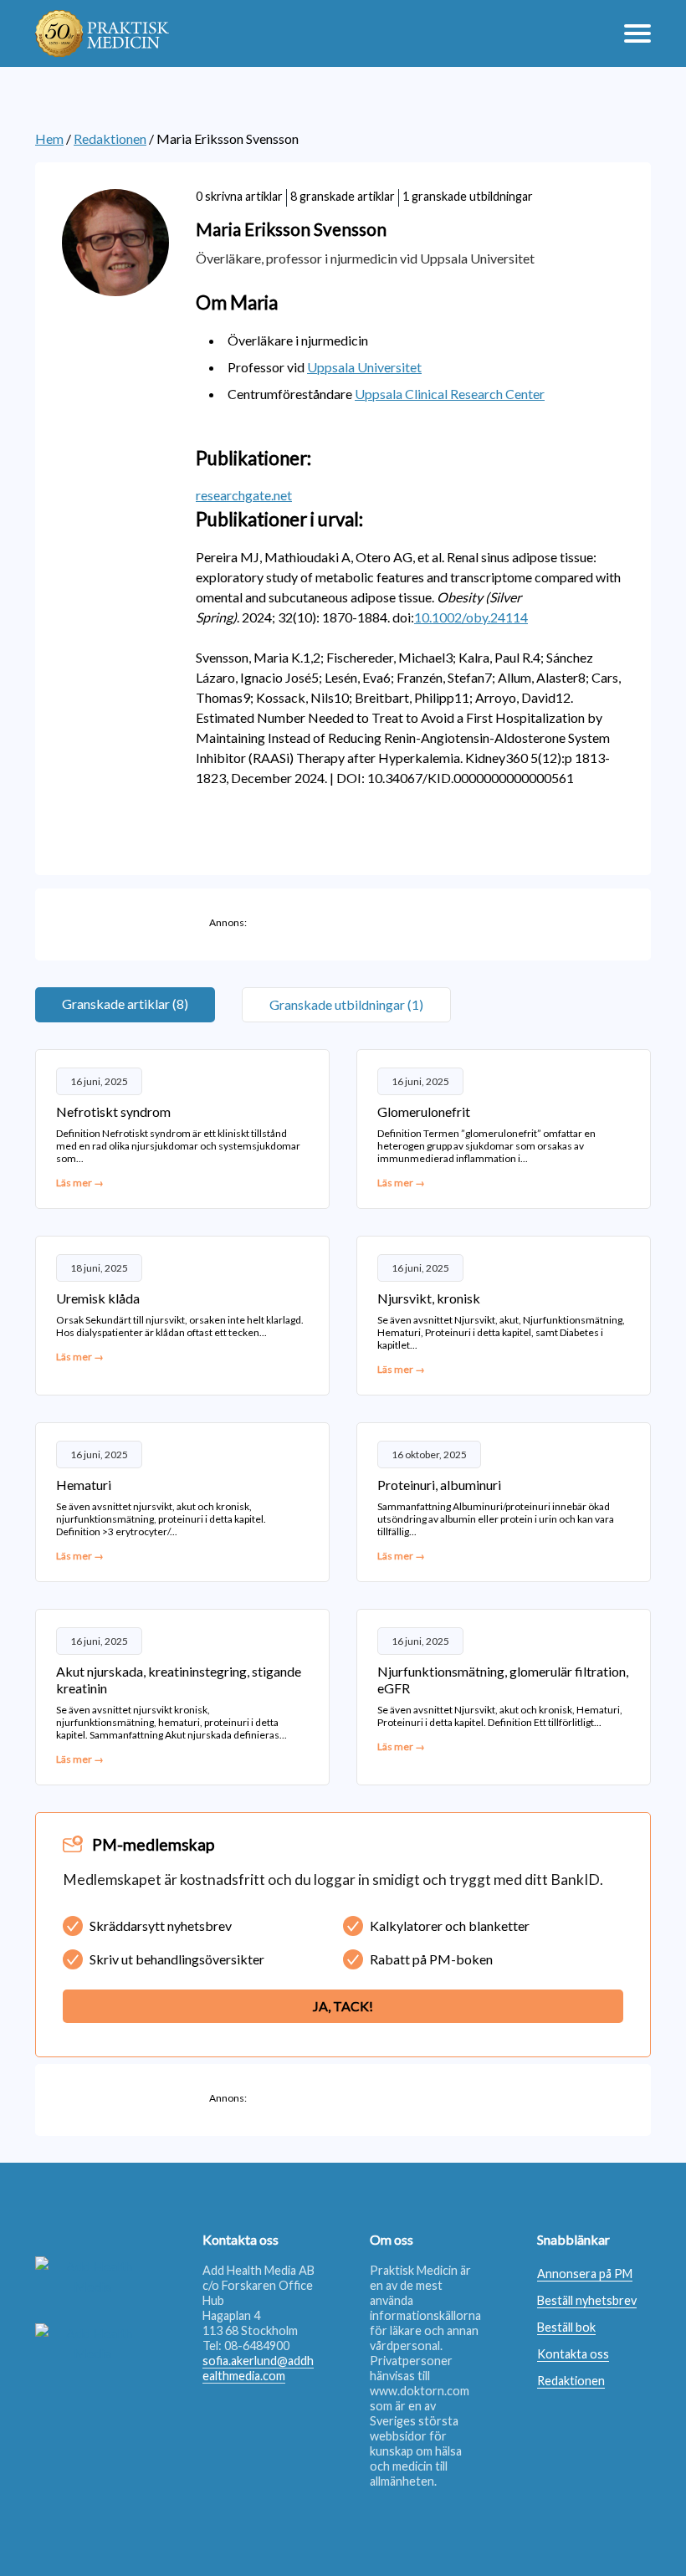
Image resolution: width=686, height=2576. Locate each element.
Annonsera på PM (585, 2274)
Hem (49, 138)
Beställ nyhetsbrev (587, 2300)
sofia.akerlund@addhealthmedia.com (258, 2368)
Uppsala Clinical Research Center (450, 394)
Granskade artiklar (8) (125, 1004)
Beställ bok (566, 2327)
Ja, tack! (343, 2006)
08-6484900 (257, 2346)
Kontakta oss (573, 2354)
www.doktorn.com (420, 2391)
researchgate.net (244, 495)
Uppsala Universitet (364, 367)
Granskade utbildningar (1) (346, 1004)
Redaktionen (110, 138)
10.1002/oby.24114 (471, 617)
